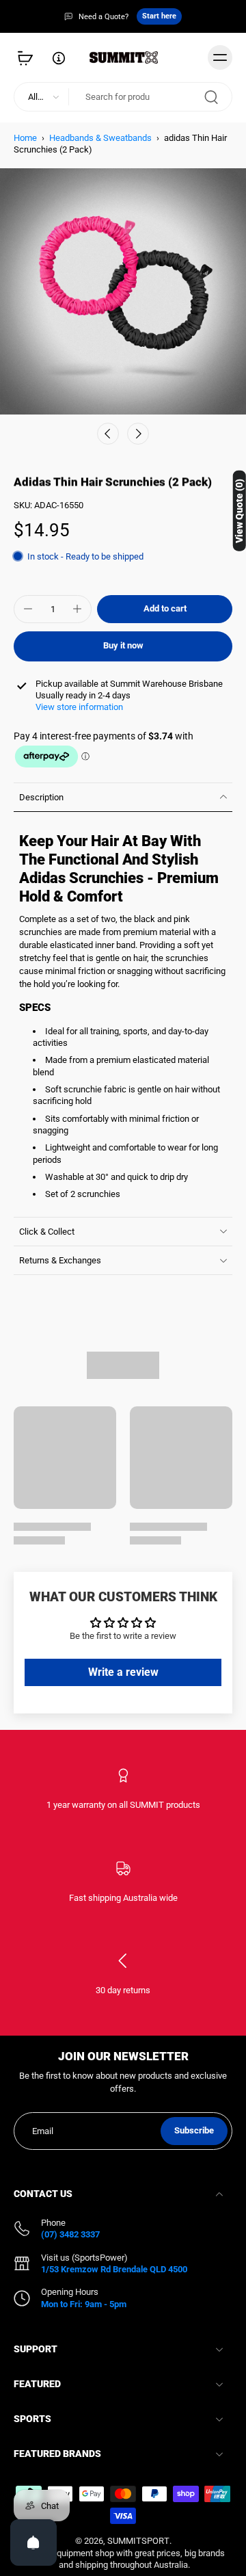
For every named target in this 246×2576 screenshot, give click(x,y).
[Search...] (211, 96)
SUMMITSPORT (138, 2541)
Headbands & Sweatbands (100, 138)
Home (25, 138)
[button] (165, 609)
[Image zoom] (123, 291)
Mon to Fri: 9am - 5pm (84, 2304)
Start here (159, 16)
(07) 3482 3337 (70, 2234)
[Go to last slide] (108, 434)
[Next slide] (138, 434)
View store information (79, 707)
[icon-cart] (29, 57)
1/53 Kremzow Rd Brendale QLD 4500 (114, 2269)
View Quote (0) (239, 511)
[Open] (33, 2542)
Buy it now (123, 645)
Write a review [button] (123, 1672)
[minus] (28, 609)
